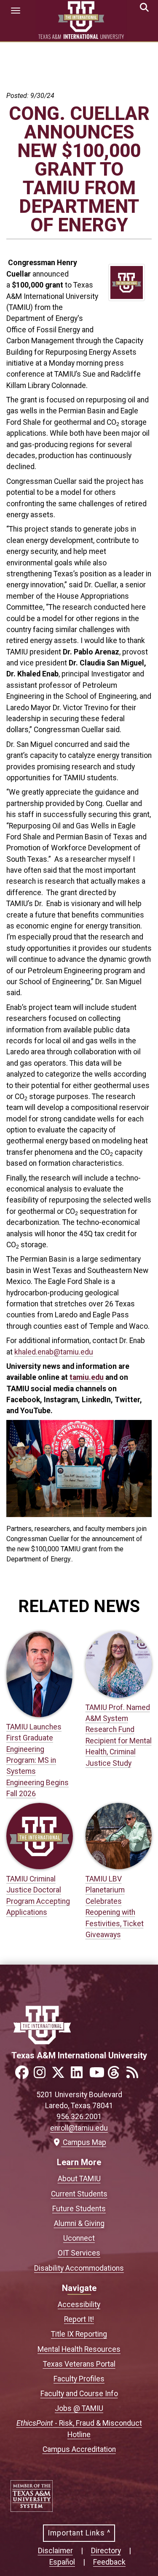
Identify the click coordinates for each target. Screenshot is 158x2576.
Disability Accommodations (79, 2268)
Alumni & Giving (79, 2223)
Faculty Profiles (79, 2379)
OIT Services (79, 2253)
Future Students (79, 2209)
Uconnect (79, 2238)
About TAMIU (79, 2179)
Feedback (109, 2562)
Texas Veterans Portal (79, 2364)
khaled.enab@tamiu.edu (54, 1352)
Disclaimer (55, 2551)
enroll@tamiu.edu (79, 2128)
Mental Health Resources (79, 2349)
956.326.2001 (79, 2117)
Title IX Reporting (79, 2334)
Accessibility (79, 2305)
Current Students (79, 2194)
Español (62, 2562)
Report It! (79, 2319)
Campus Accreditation (79, 2449)
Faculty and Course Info (79, 2394)
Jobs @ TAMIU (79, 2408)
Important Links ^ (79, 2533)
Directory (106, 2551)
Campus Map (83, 2142)
